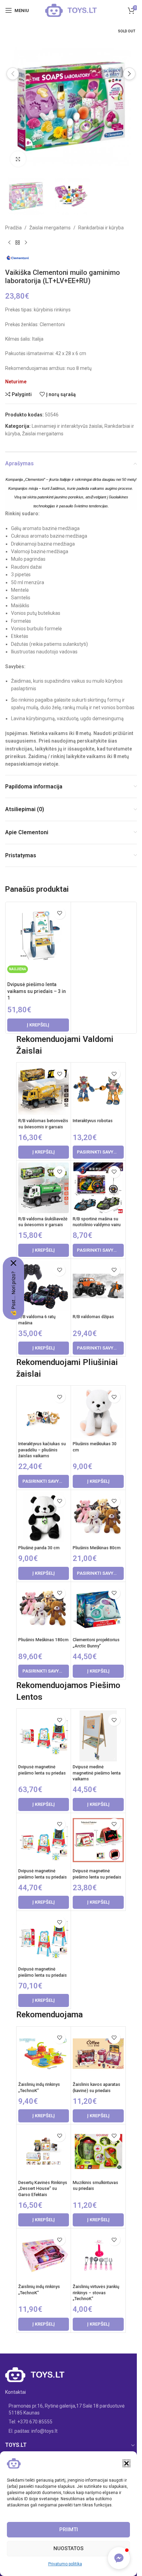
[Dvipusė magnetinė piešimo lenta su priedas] (44, 1736)
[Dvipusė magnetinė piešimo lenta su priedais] (44, 1840)
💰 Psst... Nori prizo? (13, 1294)
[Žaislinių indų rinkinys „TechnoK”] (44, 2054)
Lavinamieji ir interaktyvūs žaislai (67, 426)
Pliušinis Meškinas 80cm (97, 1548)
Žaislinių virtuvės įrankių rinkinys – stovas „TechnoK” (96, 2293)
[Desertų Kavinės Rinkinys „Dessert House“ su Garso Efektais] (44, 2151)
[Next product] (26, 242)
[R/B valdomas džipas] (98, 1286)
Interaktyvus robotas (93, 1121)
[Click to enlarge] (18, 159)
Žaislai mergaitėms (50, 228)
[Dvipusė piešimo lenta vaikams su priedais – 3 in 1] (38, 935)
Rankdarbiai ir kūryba (101, 228)
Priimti (69, 2530)
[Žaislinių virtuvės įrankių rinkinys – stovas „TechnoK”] (98, 2256)
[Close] (13, 1263)
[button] (126, 2463)
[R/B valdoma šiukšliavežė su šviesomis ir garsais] (44, 1188)
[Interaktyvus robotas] (98, 1090)
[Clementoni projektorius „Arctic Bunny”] (98, 1609)
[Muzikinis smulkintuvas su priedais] (98, 2151)
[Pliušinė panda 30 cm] (44, 1517)
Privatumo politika (65, 2564)
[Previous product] (9, 242)
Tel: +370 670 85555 (31, 2422)
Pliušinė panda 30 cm (39, 1548)
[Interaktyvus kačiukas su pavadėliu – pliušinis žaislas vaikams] (44, 1413)
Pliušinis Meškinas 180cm (43, 1640)
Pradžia (13, 228)
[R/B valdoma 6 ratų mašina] (44, 1286)
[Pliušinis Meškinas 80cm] (98, 1517)
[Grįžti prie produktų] (18, 242)
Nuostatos (68, 2548)
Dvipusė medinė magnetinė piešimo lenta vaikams (97, 1773)
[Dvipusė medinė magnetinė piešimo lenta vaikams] (98, 1736)
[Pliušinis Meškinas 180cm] (44, 1609)
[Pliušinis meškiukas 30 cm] (98, 1413)
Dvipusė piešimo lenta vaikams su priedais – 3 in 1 (37, 991)
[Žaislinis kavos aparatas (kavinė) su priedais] (98, 2054)
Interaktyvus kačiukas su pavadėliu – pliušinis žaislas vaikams (42, 1450)
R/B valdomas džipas (93, 1317)
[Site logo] (71, 10)
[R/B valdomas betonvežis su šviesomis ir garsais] (44, 1090)
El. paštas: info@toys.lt (33, 2431)
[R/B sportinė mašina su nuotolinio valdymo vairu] (98, 1188)
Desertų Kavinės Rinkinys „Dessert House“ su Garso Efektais (43, 2189)
